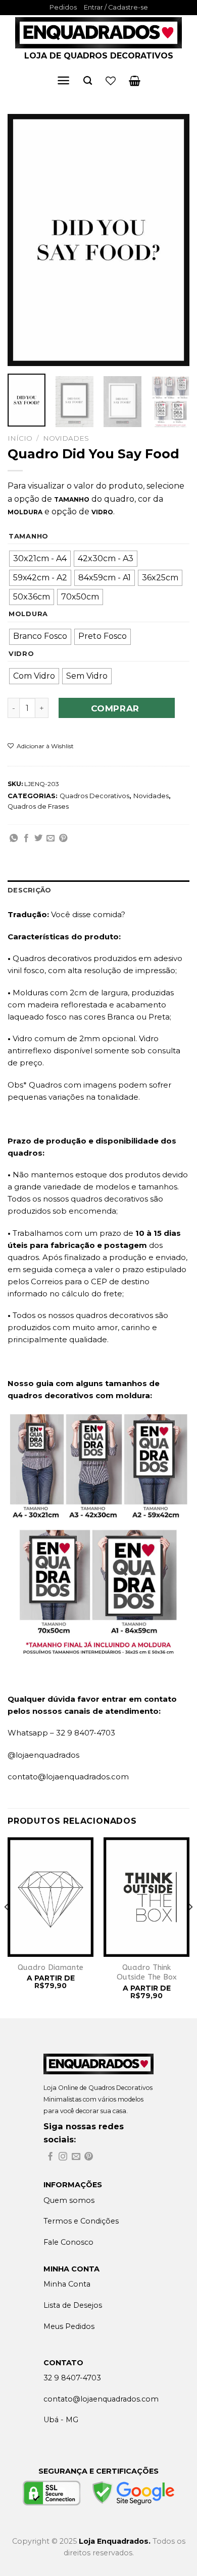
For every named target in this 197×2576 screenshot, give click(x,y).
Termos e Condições (81, 2221)
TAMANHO (29, 536)
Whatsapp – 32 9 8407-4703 (61, 1733)
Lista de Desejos (73, 2305)
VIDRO (21, 654)
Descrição (29, 890)
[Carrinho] (135, 81)
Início (20, 438)
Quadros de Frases (38, 806)
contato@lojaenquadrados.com (68, 1777)
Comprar (115, 708)
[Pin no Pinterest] (63, 838)
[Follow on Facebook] (50, 2157)
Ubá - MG (61, 2420)
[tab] (98, 890)
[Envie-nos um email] (76, 2157)
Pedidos (63, 7)
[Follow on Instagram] (63, 2157)
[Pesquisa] (88, 81)
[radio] (40, 559)
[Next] (173, 240)
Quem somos (69, 2200)
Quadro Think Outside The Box (147, 1972)
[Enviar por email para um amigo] (51, 838)
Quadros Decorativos (94, 796)
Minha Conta (67, 2284)
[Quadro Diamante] (51, 1897)
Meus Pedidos (69, 2326)
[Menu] (63, 80)
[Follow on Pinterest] (89, 2157)
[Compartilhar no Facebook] (26, 838)
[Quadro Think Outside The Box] (146, 1897)
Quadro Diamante (51, 1967)
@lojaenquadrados (43, 1755)
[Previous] (24, 240)
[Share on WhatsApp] (14, 838)
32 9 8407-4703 (72, 2378)
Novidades (66, 438)
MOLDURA (28, 614)
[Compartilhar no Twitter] (38, 838)
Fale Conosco (68, 2242)
